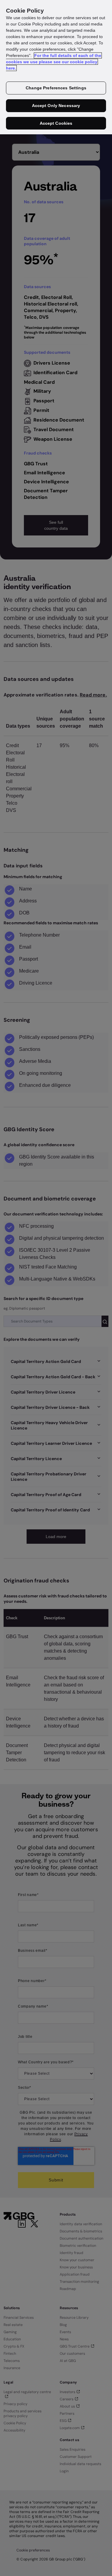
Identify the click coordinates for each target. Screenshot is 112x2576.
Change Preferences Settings (56, 88)
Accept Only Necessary (56, 106)
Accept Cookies (56, 123)
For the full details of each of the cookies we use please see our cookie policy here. (54, 62)
